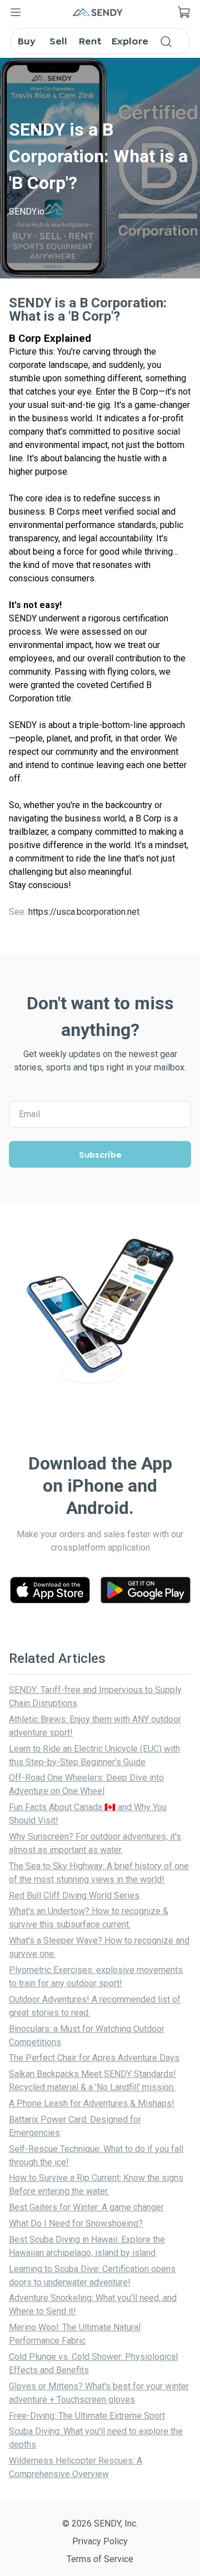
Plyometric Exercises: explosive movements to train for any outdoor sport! (96, 1977)
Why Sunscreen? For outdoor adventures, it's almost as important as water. (95, 1843)
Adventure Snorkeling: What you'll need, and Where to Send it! (93, 2305)
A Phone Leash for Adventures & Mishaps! (92, 2103)
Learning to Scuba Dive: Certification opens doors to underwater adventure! (92, 2276)
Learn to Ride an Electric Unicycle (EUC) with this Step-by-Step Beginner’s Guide (94, 1755)
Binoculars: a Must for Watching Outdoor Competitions (87, 2036)
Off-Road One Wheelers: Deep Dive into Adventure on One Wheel (86, 1784)
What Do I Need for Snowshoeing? (76, 2223)
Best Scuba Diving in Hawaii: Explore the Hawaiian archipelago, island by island (87, 2246)
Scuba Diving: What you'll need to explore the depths (96, 2438)
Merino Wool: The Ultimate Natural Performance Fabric (75, 2334)
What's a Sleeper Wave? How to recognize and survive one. (99, 1947)
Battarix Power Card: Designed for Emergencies (75, 2126)
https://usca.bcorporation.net (84, 912)
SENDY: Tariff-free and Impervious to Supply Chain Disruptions (95, 1696)
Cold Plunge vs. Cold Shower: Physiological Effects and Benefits (93, 2363)
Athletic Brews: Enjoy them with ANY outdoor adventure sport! (95, 1726)
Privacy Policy (100, 2541)
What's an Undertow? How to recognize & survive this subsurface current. (89, 1918)
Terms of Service (100, 2559)
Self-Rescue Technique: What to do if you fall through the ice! (96, 2156)
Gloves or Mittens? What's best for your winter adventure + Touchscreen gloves (99, 2393)
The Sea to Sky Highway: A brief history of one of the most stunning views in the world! (99, 1873)
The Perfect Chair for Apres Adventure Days (94, 2058)
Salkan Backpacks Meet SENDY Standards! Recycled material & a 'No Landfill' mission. (92, 2081)
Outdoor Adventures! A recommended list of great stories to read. (95, 2006)
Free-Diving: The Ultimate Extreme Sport (87, 2416)
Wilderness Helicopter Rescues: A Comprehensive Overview (76, 2467)
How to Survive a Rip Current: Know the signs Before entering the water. (96, 2184)
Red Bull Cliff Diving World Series (74, 1895)
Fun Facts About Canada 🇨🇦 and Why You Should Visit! (88, 1814)
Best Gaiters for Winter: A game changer (86, 2207)
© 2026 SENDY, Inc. (100, 2523)
